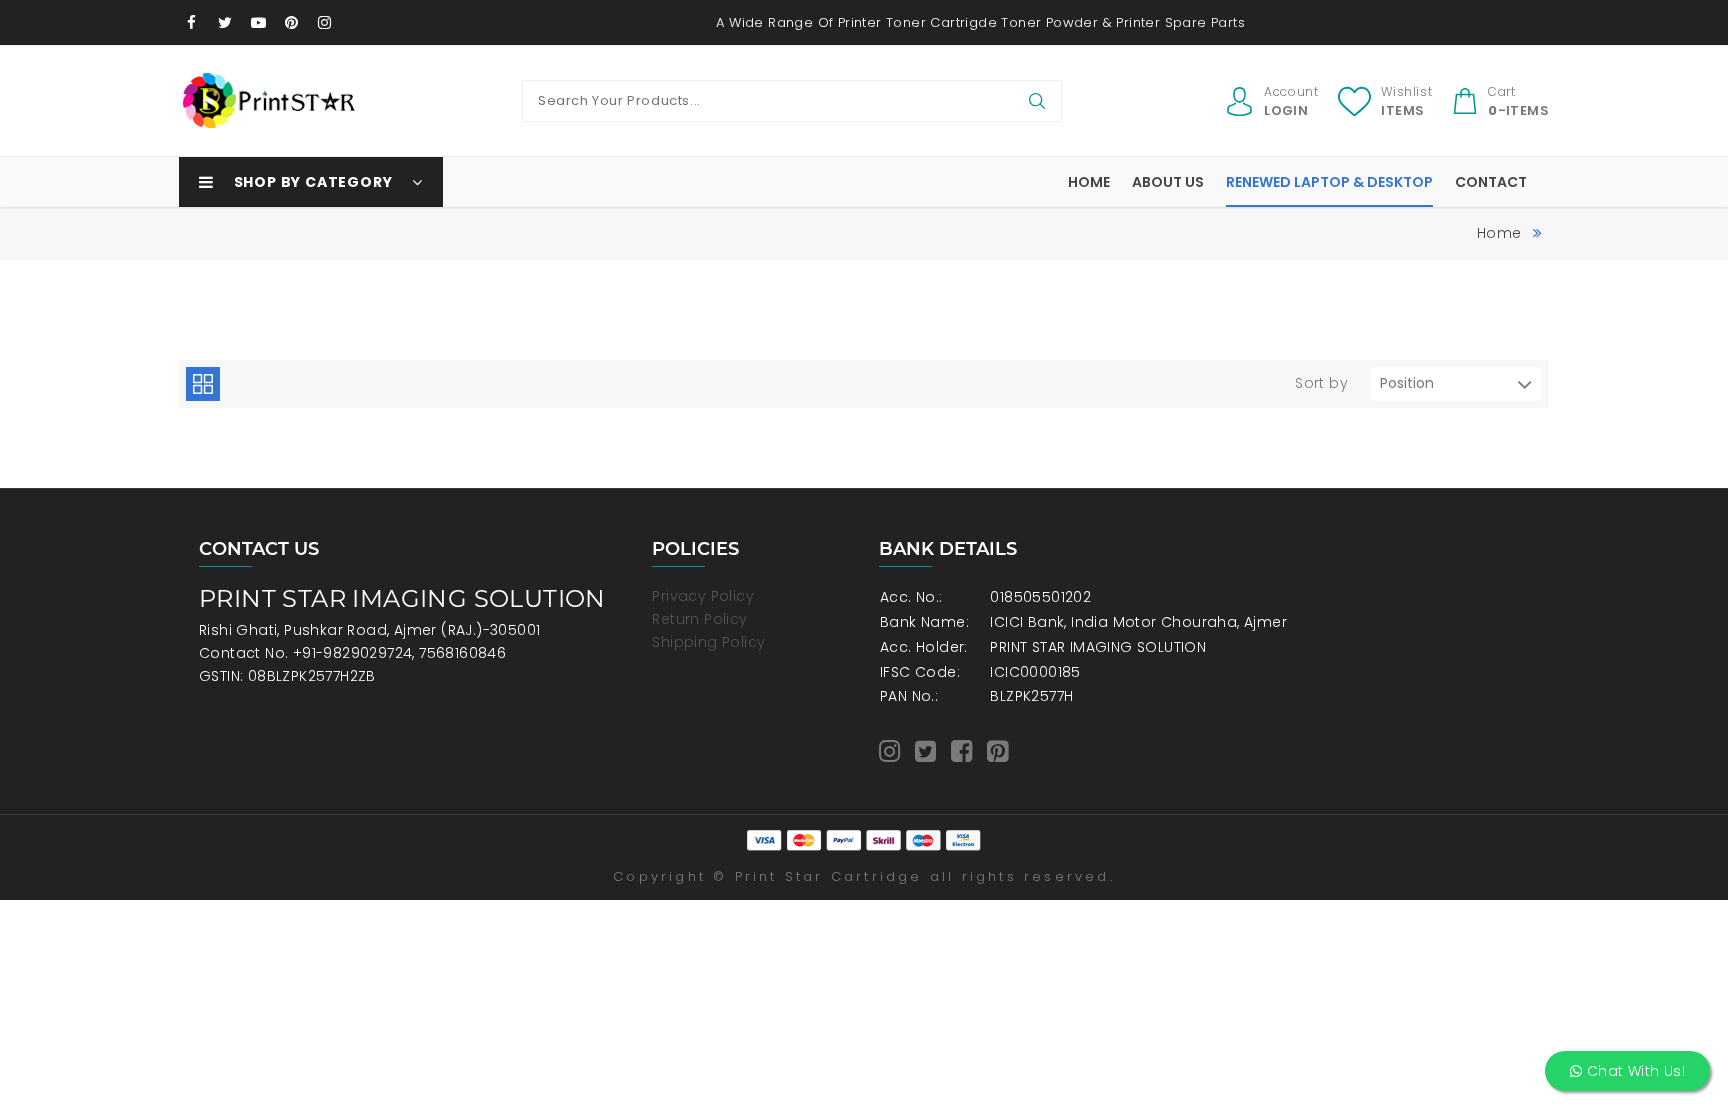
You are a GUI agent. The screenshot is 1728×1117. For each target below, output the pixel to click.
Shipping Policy (708, 642)
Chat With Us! (1633, 1071)
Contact (1491, 182)
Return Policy (699, 619)
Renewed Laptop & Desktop (1329, 182)
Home (1089, 182)
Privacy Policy (703, 596)
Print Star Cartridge (829, 876)
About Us (1168, 182)
